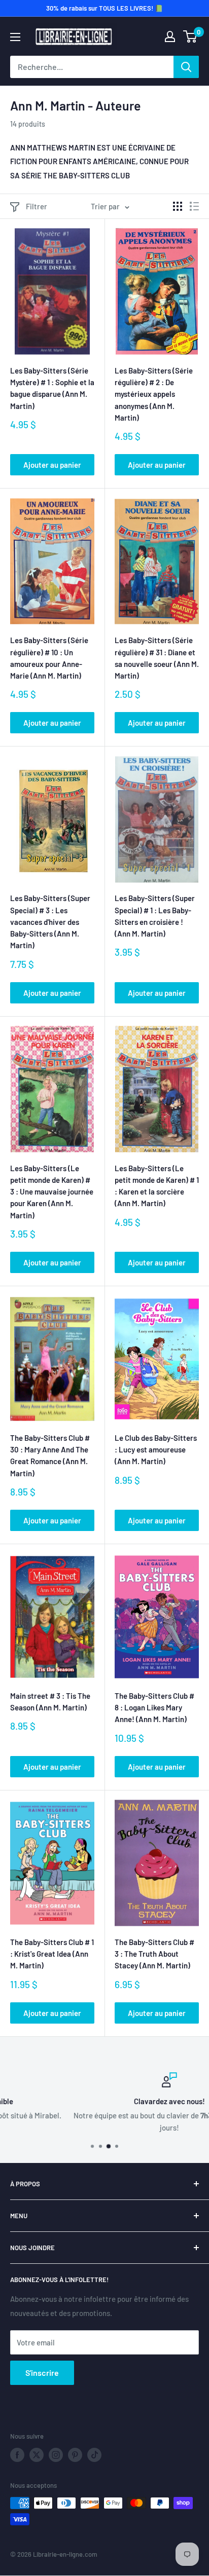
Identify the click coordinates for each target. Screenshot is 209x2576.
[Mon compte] (170, 36)
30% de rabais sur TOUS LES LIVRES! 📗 (104, 8)
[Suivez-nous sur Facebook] (17, 2455)
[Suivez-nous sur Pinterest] (75, 2455)
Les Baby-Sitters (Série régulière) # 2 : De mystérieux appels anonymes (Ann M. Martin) (154, 394)
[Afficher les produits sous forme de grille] (178, 206)
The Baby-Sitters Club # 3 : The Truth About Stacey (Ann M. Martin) (154, 1954)
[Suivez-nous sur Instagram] (56, 2455)
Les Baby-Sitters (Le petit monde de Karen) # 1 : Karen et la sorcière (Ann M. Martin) (157, 1186)
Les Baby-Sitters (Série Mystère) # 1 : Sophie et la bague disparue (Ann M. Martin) (52, 388)
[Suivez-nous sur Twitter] (37, 2455)
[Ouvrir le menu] (15, 37)
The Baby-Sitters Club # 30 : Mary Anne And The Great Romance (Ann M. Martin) (50, 1455)
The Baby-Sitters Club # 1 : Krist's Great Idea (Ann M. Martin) (52, 1954)
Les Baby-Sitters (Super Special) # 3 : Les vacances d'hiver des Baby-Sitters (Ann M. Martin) (50, 922)
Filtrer (37, 206)
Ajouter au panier (52, 465)
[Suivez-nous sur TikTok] (94, 2455)
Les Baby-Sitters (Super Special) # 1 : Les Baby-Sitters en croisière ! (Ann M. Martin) (155, 916)
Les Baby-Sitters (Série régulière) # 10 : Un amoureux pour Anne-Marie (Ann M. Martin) (49, 658)
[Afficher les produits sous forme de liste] (194, 206)
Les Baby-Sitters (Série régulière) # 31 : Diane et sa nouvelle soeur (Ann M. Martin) (157, 658)
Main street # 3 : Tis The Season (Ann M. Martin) (50, 1702)
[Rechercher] (186, 67)
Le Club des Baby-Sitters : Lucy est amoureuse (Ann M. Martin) (156, 1450)
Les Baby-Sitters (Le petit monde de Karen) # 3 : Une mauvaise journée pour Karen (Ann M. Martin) (52, 1192)
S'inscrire (42, 2373)
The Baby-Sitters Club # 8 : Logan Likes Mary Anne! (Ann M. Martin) (154, 1708)
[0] (190, 36)
